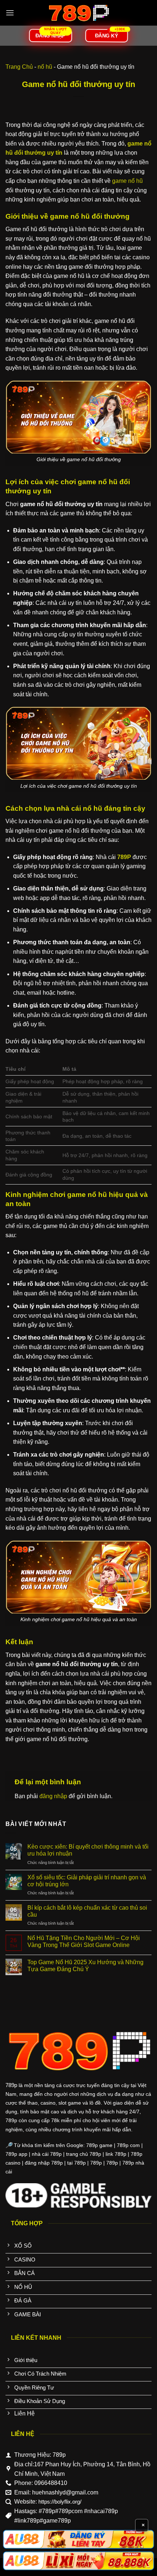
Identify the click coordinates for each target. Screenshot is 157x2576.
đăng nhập (53, 1796)
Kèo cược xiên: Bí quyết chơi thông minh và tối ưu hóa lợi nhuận (88, 1850)
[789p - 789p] (78, 13)
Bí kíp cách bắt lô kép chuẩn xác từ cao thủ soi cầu (87, 1911)
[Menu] (10, 13)
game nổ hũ (127, 181)
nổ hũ (45, 67)
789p (11, 2085)
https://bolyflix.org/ (60, 2502)
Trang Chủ (19, 67)
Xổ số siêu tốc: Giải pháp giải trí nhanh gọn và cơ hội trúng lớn (87, 1881)
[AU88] (78, 2539)
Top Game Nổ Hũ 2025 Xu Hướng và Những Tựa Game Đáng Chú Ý (85, 1966)
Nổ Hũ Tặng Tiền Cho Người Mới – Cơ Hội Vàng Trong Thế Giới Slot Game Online (84, 1942)
